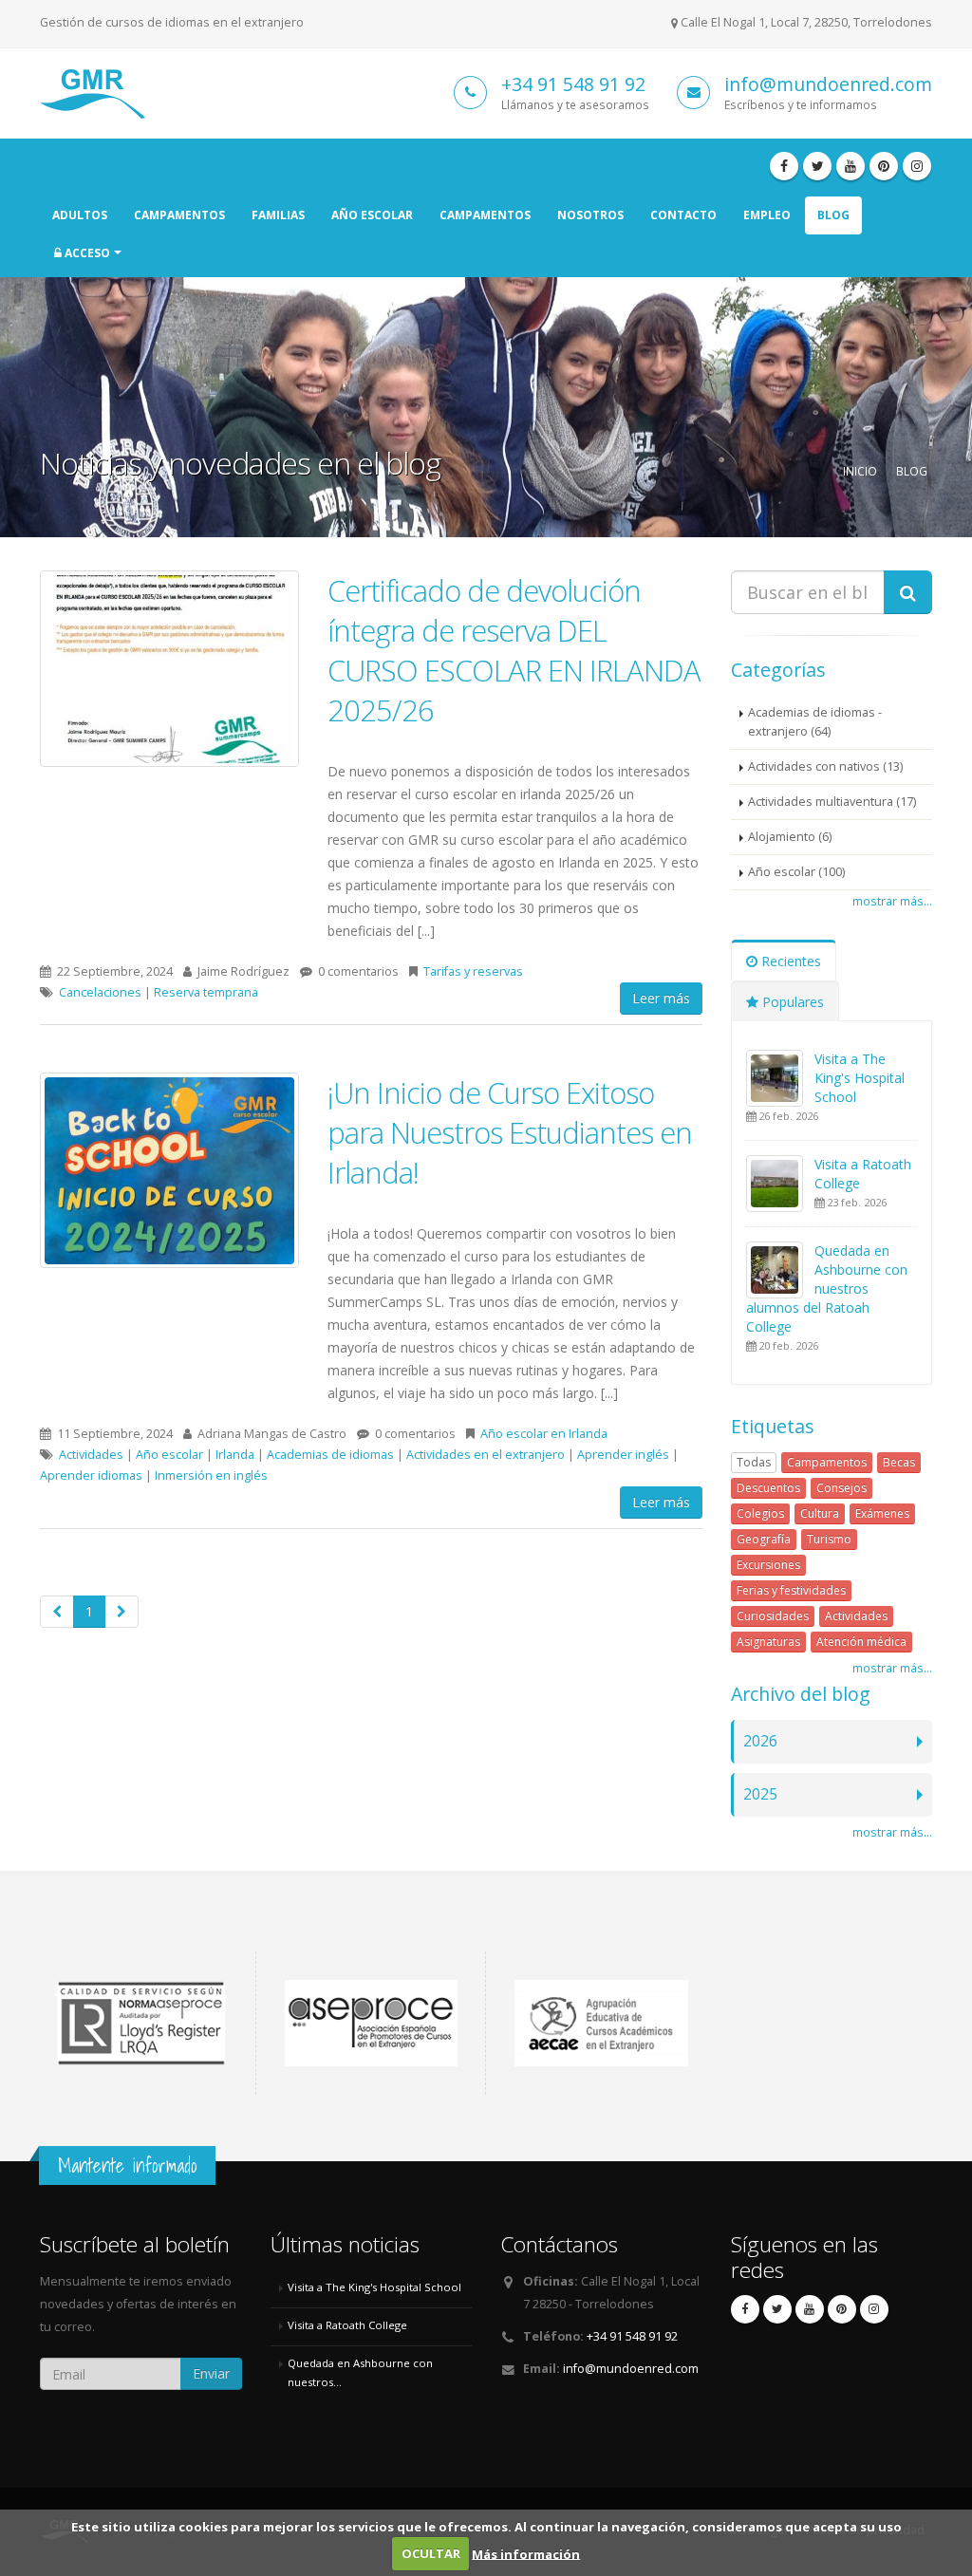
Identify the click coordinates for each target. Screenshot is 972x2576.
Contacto (683, 215)
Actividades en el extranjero (486, 1455)
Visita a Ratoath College (347, 2325)
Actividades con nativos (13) (825, 766)
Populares (791, 1002)
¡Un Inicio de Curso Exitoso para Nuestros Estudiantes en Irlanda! (510, 1132)
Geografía (764, 1539)
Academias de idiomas (330, 1455)
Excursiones (768, 1565)
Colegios (760, 1513)
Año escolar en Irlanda (544, 1434)
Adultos (80, 215)
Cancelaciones (100, 992)
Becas (899, 1462)
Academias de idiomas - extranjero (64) (815, 722)
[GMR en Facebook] (784, 166)
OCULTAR (431, 2553)
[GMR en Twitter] (817, 166)
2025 (760, 1794)
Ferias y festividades (791, 1590)
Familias (278, 215)
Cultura (820, 1513)
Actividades (91, 1455)
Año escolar (372, 215)
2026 (760, 1741)
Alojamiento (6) (790, 837)
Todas (754, 1462)
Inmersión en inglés (211, 1475)
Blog (833, 215)
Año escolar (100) (796, 872)
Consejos (841, 1488)
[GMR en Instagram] (917, 166)
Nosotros (590, 215)
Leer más (661, 998)
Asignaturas (768, 1642)
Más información (526, 2553)
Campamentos (179, 215)
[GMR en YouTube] (850, 166)
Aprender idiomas (91, 1475)
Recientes (789, 961)
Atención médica (861, 1642)
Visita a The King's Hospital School (860, 1078)
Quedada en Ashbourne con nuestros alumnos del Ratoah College (827, 1288)
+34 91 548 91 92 (573, 84)
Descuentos (768, 1488)
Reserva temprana (206, 992)
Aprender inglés (623, 1455)
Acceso (86, 253)
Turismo (829, 1539)
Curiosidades (773, 1616)
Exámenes (882, 1513)
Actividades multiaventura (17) (832, 802)
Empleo (767, 215)
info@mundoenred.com (828, 84)
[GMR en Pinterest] (884, 166)
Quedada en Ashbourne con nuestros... (360, 2372)
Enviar (211, 2373)
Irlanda (235, 1455)
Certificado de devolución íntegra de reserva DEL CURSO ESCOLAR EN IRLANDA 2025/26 (514, 650)
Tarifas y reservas (473, 971)
